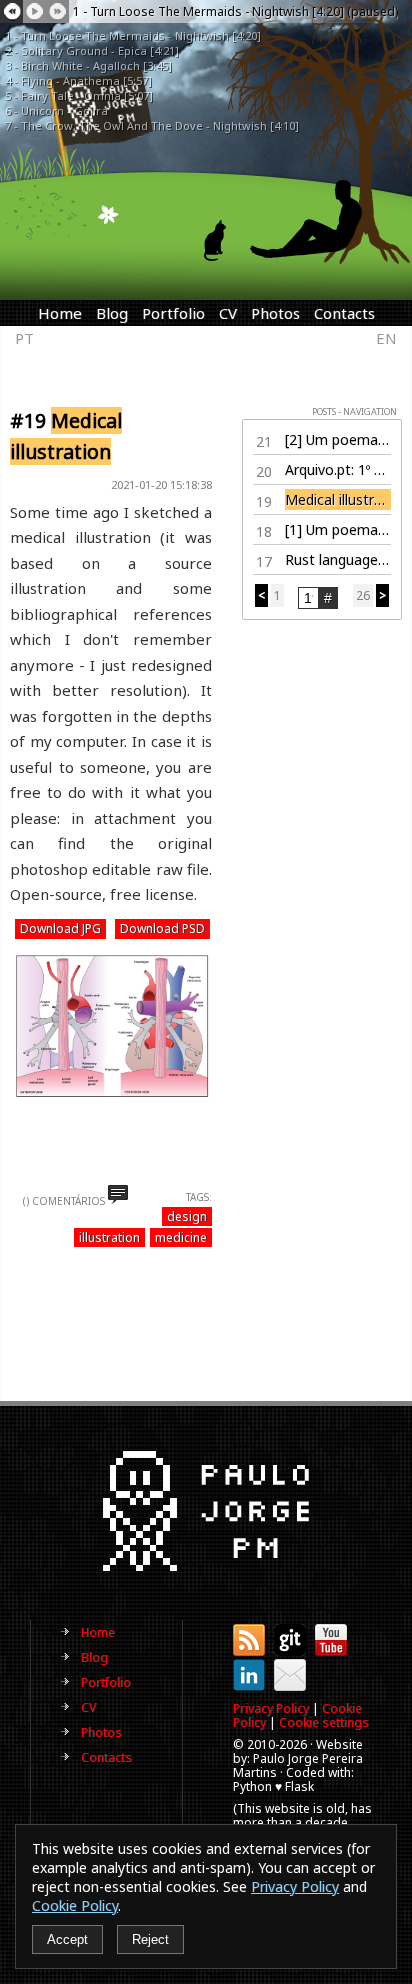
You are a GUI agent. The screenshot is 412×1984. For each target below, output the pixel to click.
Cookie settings (324, 1722)
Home (60, 313)
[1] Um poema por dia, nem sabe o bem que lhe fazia (338, 529)
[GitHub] (290, 1651)
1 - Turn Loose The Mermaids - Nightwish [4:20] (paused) (235, 11)
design (187, 1216)
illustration (109, 1237)
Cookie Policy (75, 1905)
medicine (181, 1237)
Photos (275, 313)
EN (386, 338)
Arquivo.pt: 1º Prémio (338, 469)
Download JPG (60, 928)
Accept (67, 1939)
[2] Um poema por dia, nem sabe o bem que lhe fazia (338, 439)
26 (363, 595)
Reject (150, 1939)
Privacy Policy (271, 1708)
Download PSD (162, 928)
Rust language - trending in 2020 (338, 559)
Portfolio (173, 313)
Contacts (344, 313)
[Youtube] (331, 1651)
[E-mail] (290, 1686)
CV (228, 313)
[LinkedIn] (249, 1686)
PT (24, 338)
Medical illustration (338, 499)
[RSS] (249, 1651)
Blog (112, 313)
